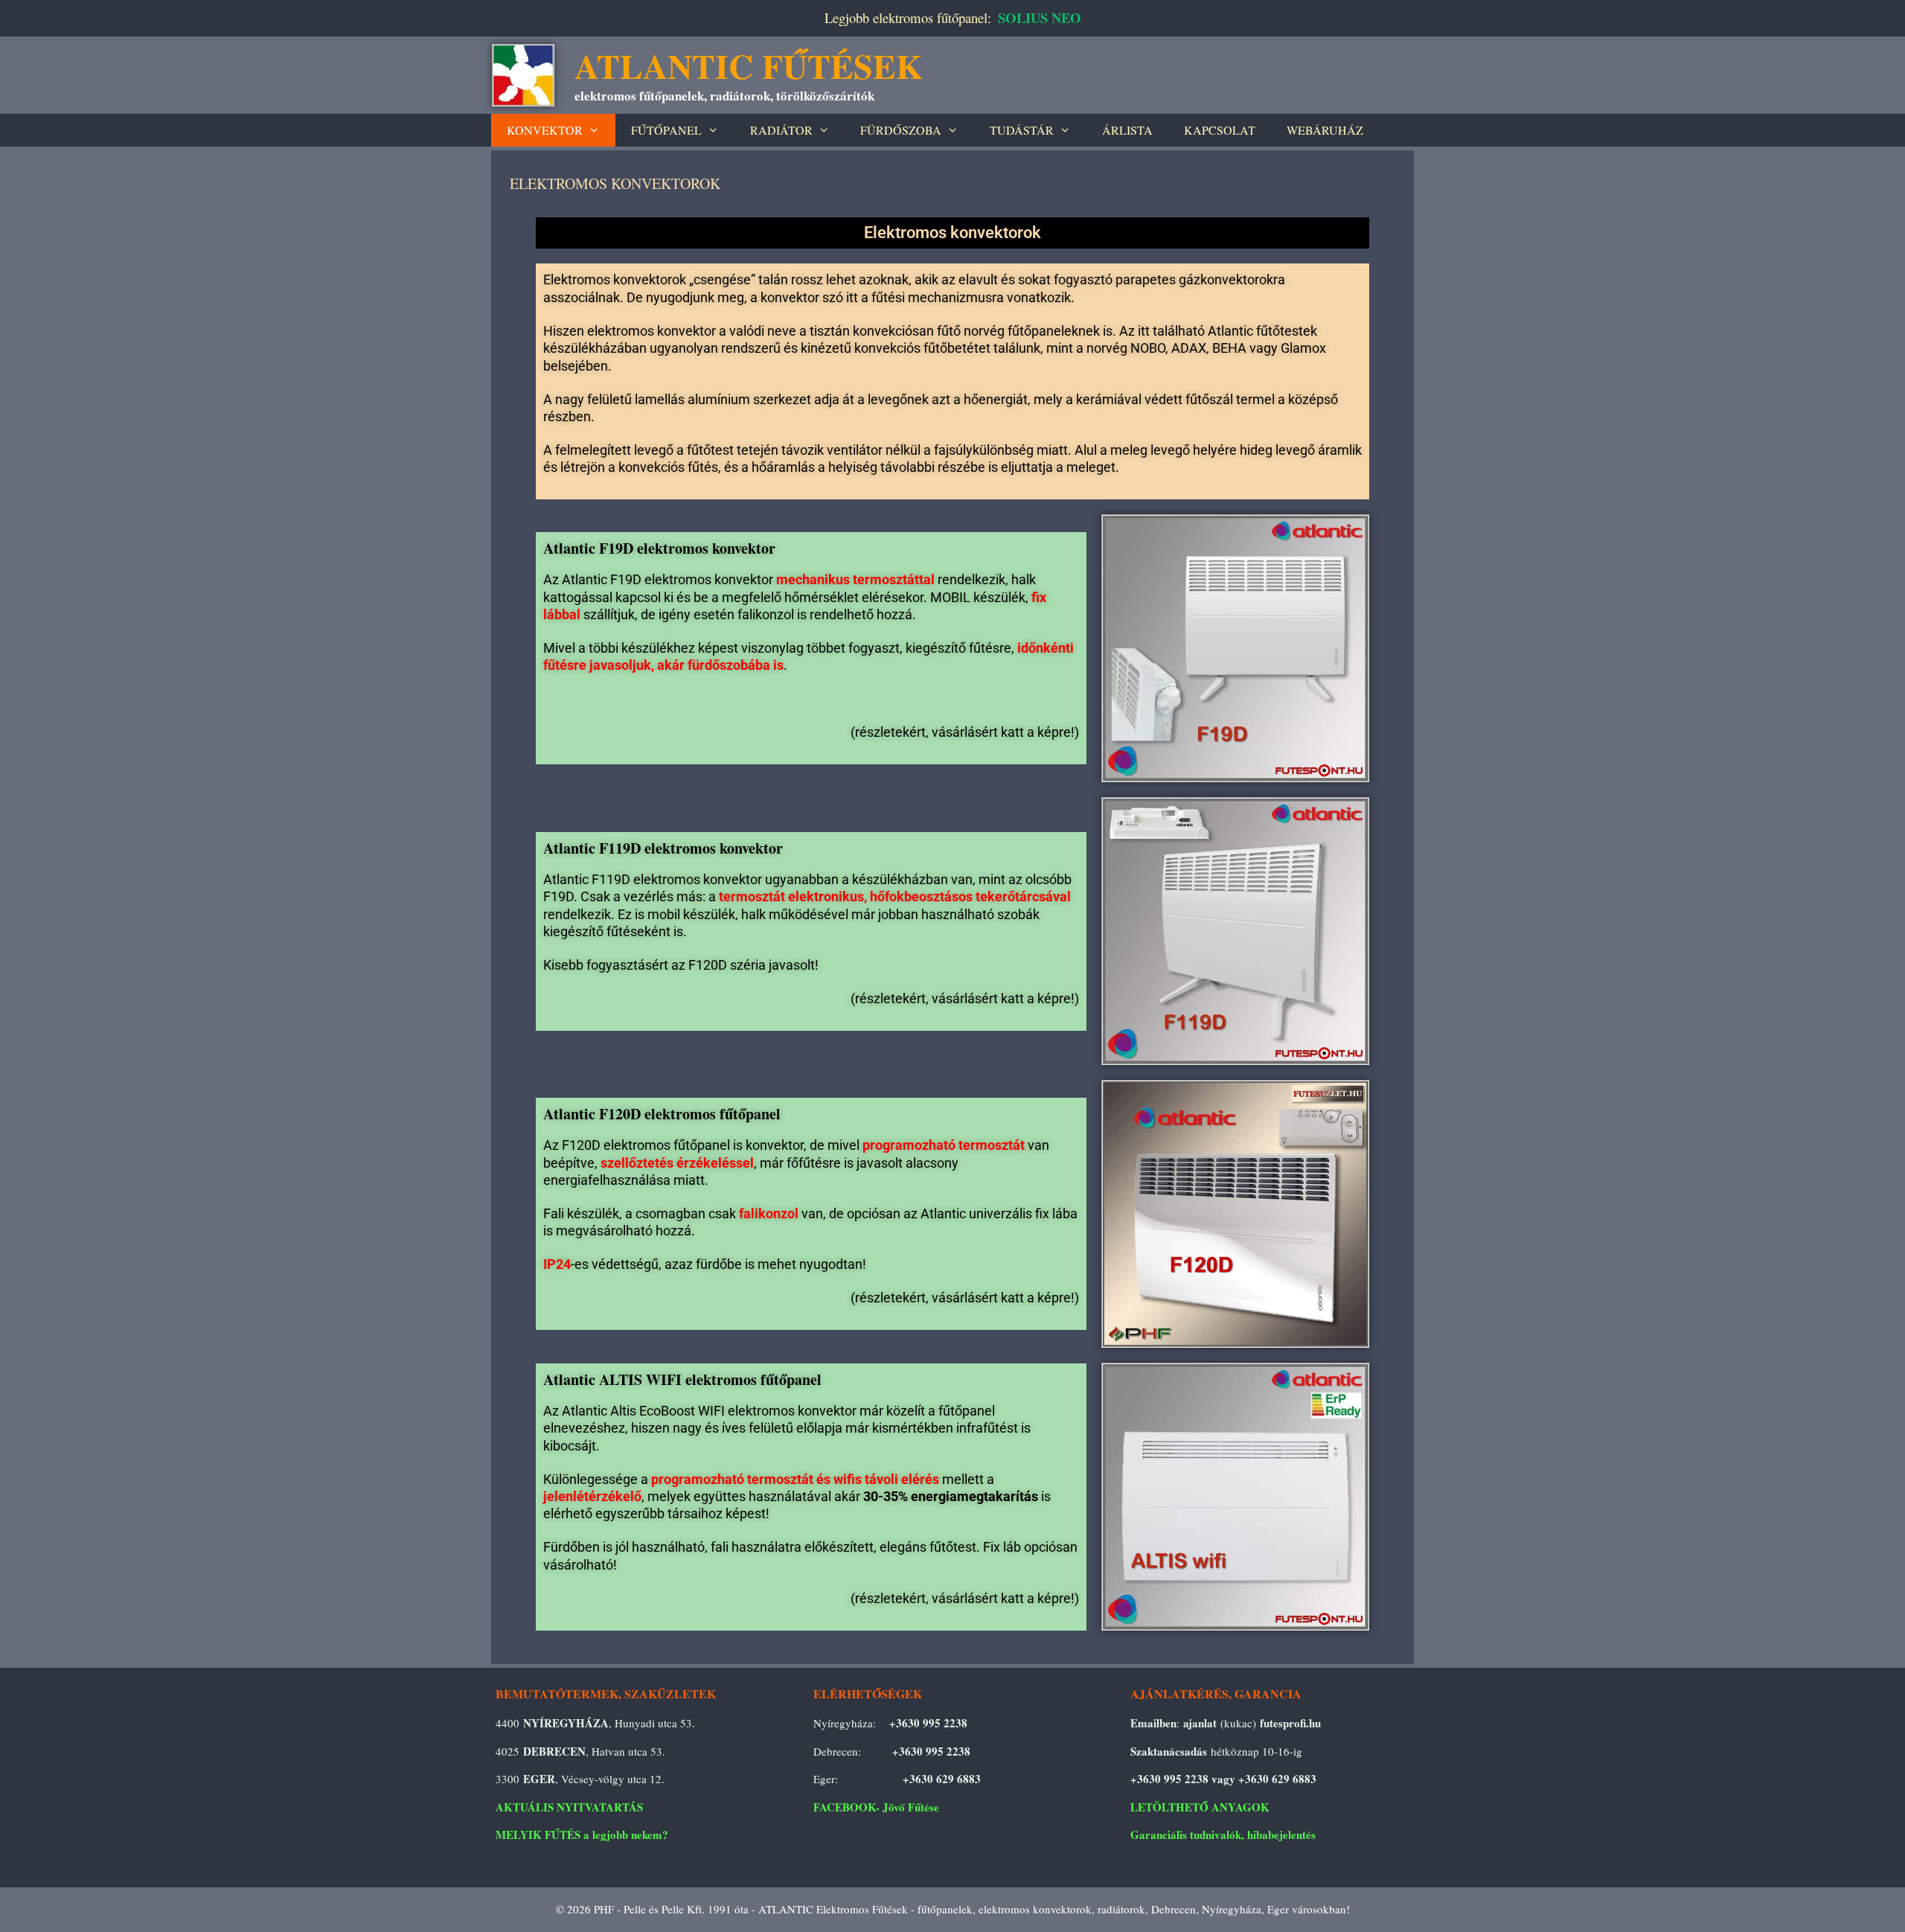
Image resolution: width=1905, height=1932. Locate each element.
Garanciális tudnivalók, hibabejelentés (1223, 1835)
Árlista (1127, 130)
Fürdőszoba (901, 130)
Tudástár (1022, 130)
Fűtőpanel (666, 130)
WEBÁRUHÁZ (1325, 130)
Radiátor (781, 130)
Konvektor (545, 130)
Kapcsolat (1220, 130)
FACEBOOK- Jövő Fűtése (876, 1807)
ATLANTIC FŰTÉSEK (749, 66)
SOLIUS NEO (1040, 17)
